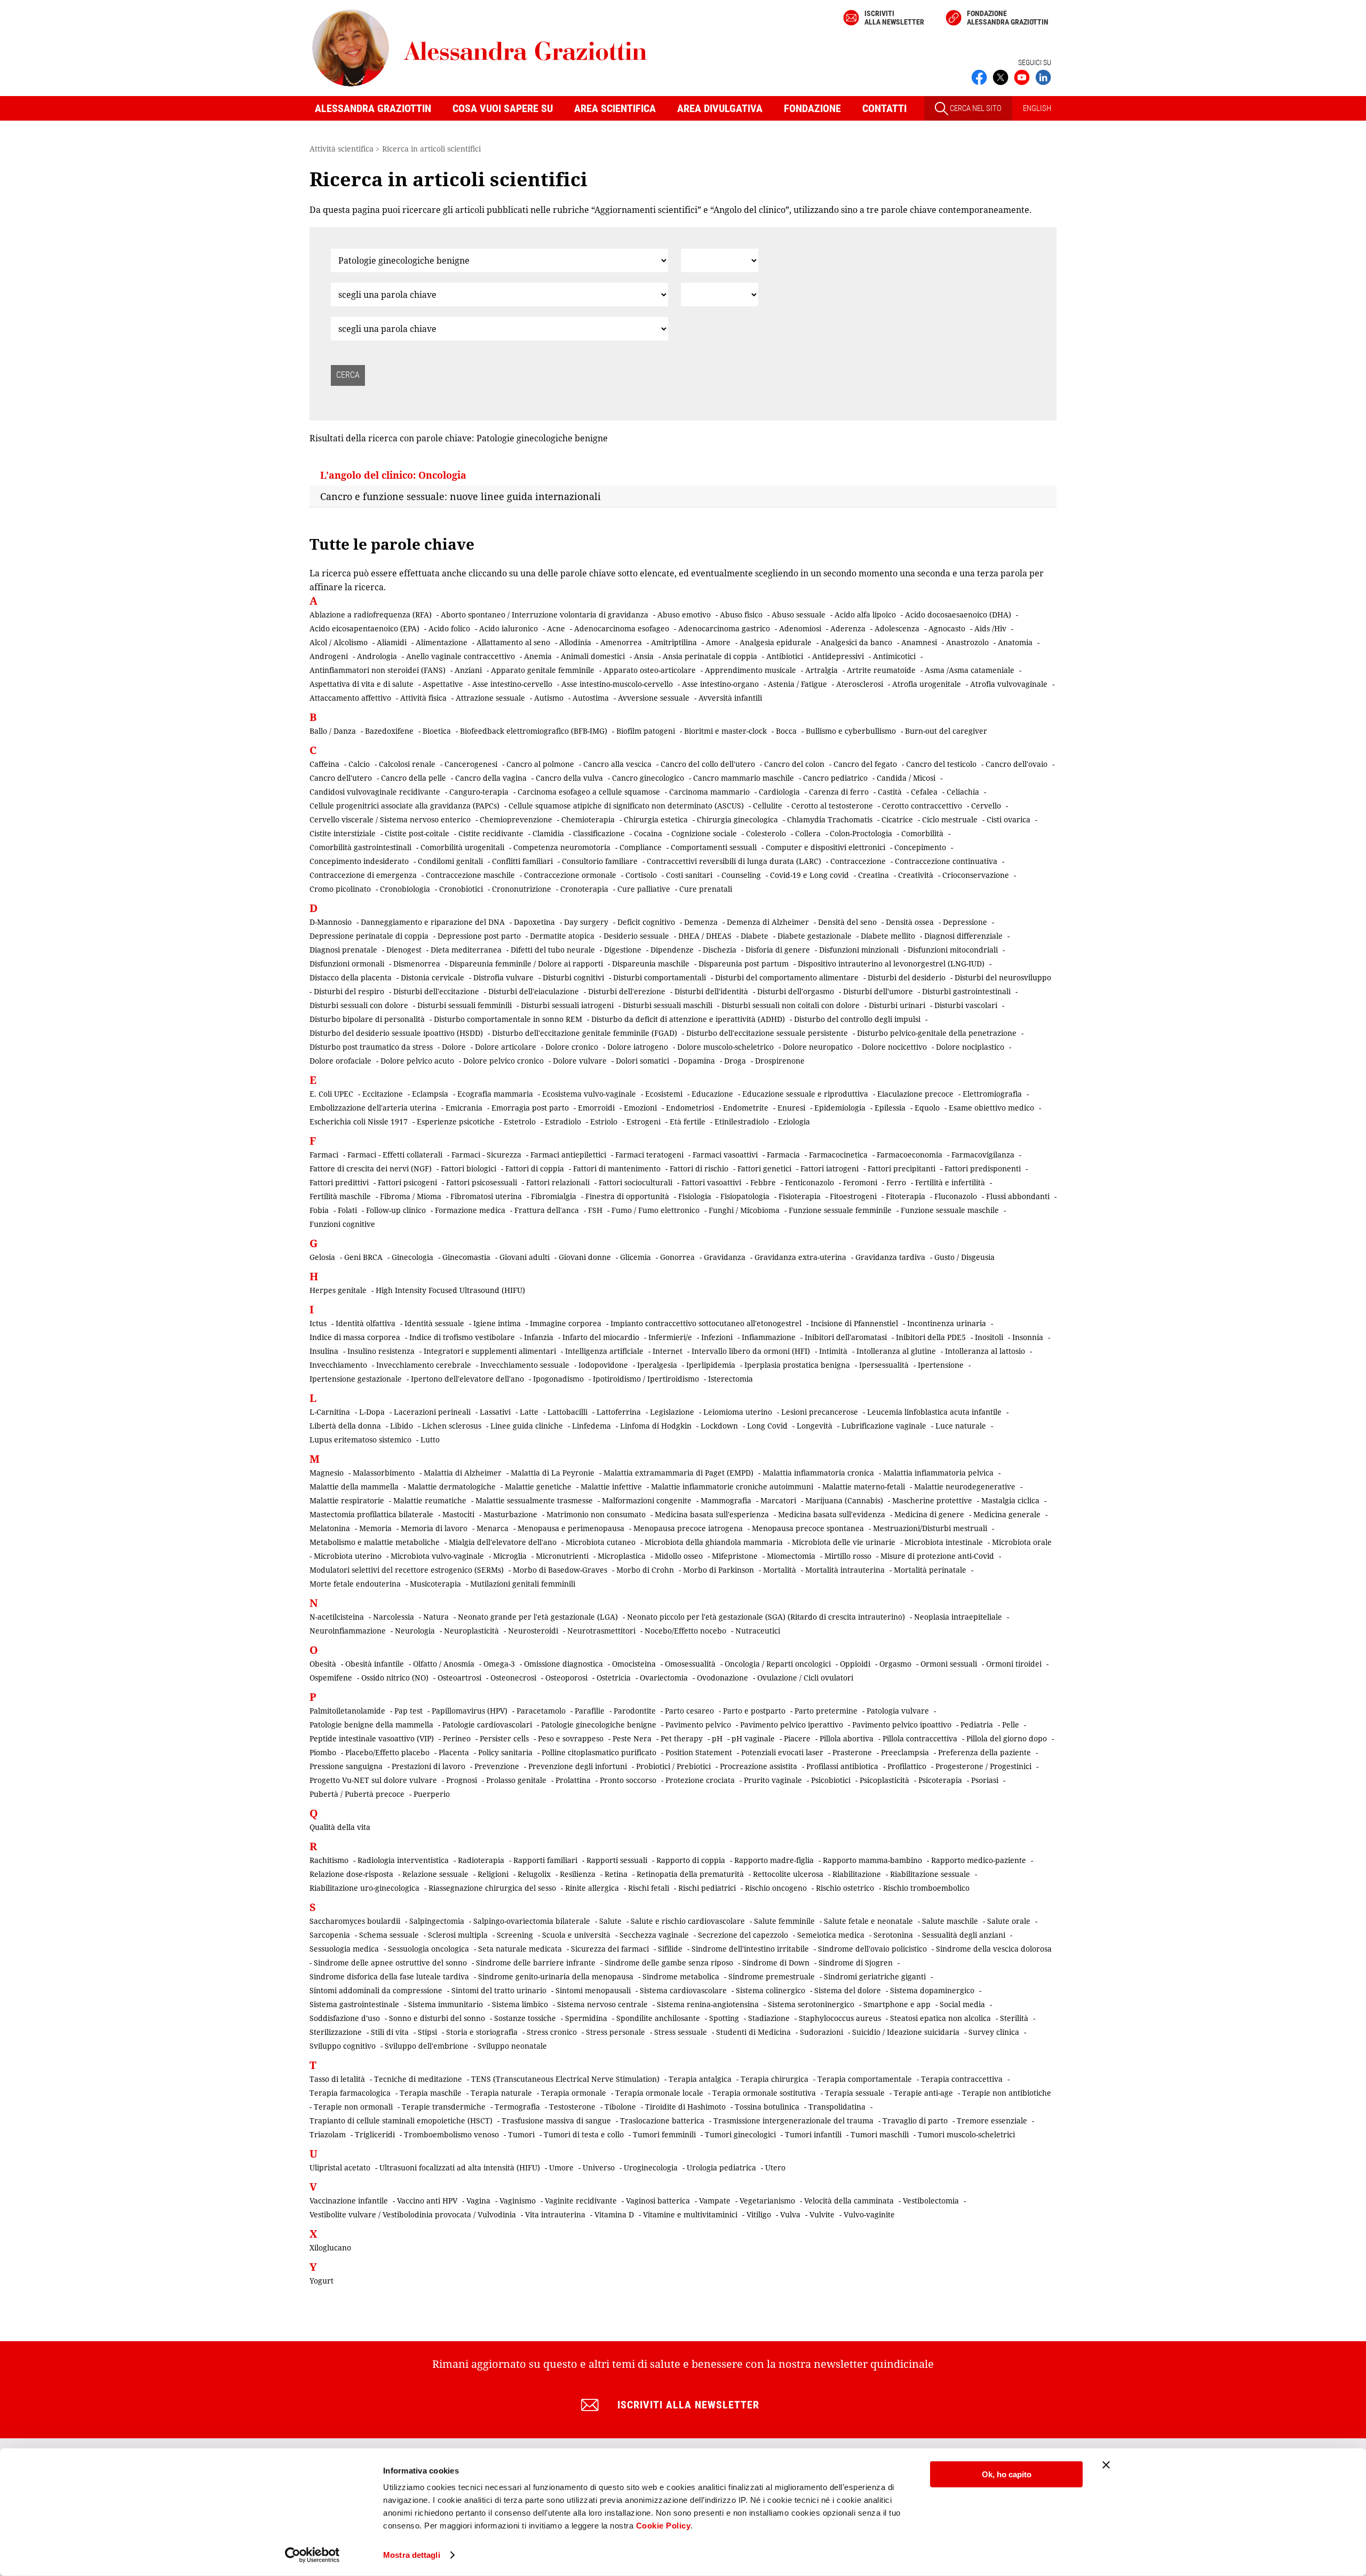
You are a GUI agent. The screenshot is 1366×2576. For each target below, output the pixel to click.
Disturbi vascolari (966, 1005)
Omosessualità (690, 1664)
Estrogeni (644, 1121)
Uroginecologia (651, 2167)
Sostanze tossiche (525, 2018)
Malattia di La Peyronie (553, 1473)
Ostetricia (614, 1678)
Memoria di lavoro (434, 1528)
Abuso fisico (741, 615)
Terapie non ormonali (353, 2107)
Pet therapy (682, 1738)
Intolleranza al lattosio (985, 1351)
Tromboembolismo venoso (451, 2134)
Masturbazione (510, 1514)
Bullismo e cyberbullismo (851, 731)
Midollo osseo (679, 1556)
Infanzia (539, 1337)
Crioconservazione (976, 875)
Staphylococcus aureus (840, 2018)
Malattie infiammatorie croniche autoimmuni (732, 1487)
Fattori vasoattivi (711, 1182)
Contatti (884, 108)
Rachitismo (329, 1860)
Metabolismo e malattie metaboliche (375, 1542)
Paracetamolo (541, 1711)
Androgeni (329, 656)
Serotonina (893, 1935)
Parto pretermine (826, 1711)
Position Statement (699, 1752)
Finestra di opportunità (627, 1196)
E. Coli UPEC (331, 1094)
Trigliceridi (375, 2134)
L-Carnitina (330, 1412)
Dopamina (697, 1061)
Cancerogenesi (471, 764)
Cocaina (648, 833)
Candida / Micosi (906, 778)
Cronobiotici (461, 889)
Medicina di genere (929, 1514)
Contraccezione (858, 861)
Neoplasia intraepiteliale (958, 1617)
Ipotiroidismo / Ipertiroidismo (646, 1379)
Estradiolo (563, 1121)
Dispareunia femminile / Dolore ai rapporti (526, 964)
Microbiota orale (1022, 1542)
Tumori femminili (664, 2134)
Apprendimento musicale (750, 670)
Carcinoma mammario (709, 792)
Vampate (715, 2201)
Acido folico (449, 628)
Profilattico (907, 1766)
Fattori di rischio (699, 1168)
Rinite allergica (592, 1888)
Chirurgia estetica (656, 819)
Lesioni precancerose (820, 1412)
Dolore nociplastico (970, 1047)
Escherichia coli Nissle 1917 (359, 1121)
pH (717, 1738)
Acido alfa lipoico (865, 615)
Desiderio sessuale (636, 936)
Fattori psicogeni (407, 1182)
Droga (735, 1061)
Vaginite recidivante (581, 2201)
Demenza (701, 922)
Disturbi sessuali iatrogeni (567, 1005)
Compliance (641, 847)
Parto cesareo (689, 1711)
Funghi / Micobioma (744, 1210)
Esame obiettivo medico (991, 1108)
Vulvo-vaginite (869, 2214)
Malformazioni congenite (647, 1500)
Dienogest (404, 950)
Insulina (324, 1351)
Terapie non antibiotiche (1007, 2093)
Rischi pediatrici (707, 1888)
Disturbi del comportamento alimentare (787, 977)
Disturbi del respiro (349, 991)
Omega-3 (499, 1664)
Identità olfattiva (366, 1323)
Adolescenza (897, 628)
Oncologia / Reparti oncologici (778, 1664)
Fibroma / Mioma (411, 1196)
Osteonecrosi (513, 1678)
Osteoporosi (566, 1678)
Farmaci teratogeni (649, 1155)
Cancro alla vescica (617, 764)
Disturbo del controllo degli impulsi (857, 1019)
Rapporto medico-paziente (979, 1860)
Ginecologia (412, 1257)
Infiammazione (769, 1337)
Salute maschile (950, 1921)
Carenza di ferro (839, 792)
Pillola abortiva (847, 1738)
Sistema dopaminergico (932, 1990)
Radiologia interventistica (403, 1860)
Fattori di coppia (535, 1168)
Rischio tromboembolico (926, 1888)
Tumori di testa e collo (584, 2134)
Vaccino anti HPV (427, 2201)
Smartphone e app (897, 2004)
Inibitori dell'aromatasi (846, 1337)
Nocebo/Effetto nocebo (685, 1631)
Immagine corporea (566, 1323)
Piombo (323, 1752)
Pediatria (977, 1725)
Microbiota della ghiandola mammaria (714, 1542)
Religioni (493, 1874)
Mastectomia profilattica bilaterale (371, 1514)
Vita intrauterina (555, 2214)
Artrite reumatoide (881, 670)
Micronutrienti (562, 1556)
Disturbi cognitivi (573, 977)
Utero (775, 2167)
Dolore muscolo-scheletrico (725, 1047)
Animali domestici (593, 656)
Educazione (712, 1094)
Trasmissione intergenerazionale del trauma (793, 2121)
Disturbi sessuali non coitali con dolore (791, 1005)
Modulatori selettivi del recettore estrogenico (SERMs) (407, 1570)
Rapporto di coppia (691, 1860)
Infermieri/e (670, 1337)
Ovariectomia (664, 1678)
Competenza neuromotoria (562, 847)
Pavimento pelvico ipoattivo (902, 1725)
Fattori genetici (764, 1168)
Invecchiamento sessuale (525, 1365)
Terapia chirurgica (775, 2079)
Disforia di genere (778, 950)
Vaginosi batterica (658, 2201)
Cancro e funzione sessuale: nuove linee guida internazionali (460, 496)
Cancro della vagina (491, 778)
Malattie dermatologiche (452, 1487)
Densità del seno (847, 922)
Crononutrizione (522, 889)
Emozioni (640, 1108)
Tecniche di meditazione (418, 2079)
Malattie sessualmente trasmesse (534, 1500)
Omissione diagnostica (563, 1664)
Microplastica (622, 1556)
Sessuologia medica (344, 1949)
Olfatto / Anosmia (444, 1664)
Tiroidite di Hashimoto (685, 2107)
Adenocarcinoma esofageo (622, 628)
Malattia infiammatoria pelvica (938, 1473)
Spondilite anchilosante (658, 2018)
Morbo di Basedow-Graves (560, 1570)
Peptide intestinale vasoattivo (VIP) (372, 1738)
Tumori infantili (813, 2134)
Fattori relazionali (558, 1182)
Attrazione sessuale (490, 698)
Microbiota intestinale (944, 1542)
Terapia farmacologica (350, 2093)
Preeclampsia (905, 1752)
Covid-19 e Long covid (809, 875)
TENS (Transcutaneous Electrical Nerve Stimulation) (565, 2079)
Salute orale (1009, 1921)
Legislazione (672, 1412)
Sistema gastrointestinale (354, 2004)
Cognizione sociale (704, 833)
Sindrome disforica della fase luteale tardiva (389, 1976)
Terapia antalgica (700, 2079)
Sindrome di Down (776, 1963)
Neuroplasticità (471, 1631)
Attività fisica (423, 698)
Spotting (724, 2018)
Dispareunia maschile (651, 964)
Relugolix (534, 1874)
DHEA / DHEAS (705, 936)
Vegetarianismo (767, 2201)
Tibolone (620, 2107)
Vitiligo (759, 2214)
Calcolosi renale (407, 764)
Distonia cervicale (432, 977)
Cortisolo (641, 875)
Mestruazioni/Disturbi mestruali (930, 1528)
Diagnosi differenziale (963, 936)
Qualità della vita (340, 1827)
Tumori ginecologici (740, 2134)
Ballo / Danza (333, 731)
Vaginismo (518, 2201)
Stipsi (427, 2032)
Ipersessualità (884, 1365)
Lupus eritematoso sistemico (360, 1440)
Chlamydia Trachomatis (830, 819)
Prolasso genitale (516, 1780)
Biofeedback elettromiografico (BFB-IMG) (534, 731)
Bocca (786, 731)
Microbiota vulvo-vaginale (437, 1556)
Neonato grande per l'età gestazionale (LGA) (538, 1617)
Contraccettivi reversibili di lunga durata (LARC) (734, 861)
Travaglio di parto (915, 2121)
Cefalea (924, 792)
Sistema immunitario (446, 2004)
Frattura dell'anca (547, 1210)
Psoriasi (985, 1780)
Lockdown (719, 1426)
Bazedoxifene (389, 731)
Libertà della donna (345, 1426)
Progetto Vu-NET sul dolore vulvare (373, 1780)
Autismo (549, 698)
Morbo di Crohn (645, 1570)
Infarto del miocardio (601, 1337)
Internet (668, 1351)
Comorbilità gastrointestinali (360, 847)
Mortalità (780, 1570)
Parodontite (635, 1711)
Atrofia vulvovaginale (1009, 684)
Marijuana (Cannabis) (844, 1500)
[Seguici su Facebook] (979, 76)
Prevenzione (497, 1766)
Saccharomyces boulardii (355, 1921)
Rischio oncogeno (776, 1888)
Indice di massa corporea (355, 1337)
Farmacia (783, 1155)
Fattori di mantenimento (617, 1168)
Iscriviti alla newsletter (894, 18)
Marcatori (778, 1500)
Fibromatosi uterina (486, 1196)
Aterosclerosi (860, 684)
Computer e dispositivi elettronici (825, 847)
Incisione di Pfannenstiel (854, 1323)
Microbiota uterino (348, 1556)
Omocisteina (634, 1664)
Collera (808, 833)
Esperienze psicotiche (456, 1121)
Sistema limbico (520, 2004)
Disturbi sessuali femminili (464, 1005)
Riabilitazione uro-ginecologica (364, 1888)
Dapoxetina (534, 922)
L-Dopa (372, 1412)
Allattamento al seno (513, 642)
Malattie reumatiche (430, 1500)
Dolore (454, 1047)
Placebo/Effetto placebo (387, 1752)
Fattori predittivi (339, 1182)
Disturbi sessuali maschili (668, 1005)
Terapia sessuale (855, 2093)
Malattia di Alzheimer (463, 1473)
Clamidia (548, 833)
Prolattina (573, 1780)
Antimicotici (894, 656)
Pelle (1011, 1725)
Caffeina (324, 764)
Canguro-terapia (479, 792)
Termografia (517, 2107)
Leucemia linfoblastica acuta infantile (934, 1412)
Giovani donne (585, 1257)
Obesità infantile (375, 1664)
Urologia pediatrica (721, 2167)
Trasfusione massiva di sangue (556, 2121)
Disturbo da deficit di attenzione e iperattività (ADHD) (688, 1019)
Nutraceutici (758, 1631)
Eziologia (794, 1121)
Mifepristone (735, 1556)
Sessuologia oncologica (428, 1949)
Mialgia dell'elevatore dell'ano (503, 1542)
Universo (599, 2167)
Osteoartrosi (459, 1678)
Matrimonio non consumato (596, 1514)
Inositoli (989, 1337)
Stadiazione (769, 2018)
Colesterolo (766, 833)
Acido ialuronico (509, 628)
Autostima (591, 698)
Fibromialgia (554, 1196)
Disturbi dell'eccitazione (436, 991)
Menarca (493, 1528)
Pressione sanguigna (346, 1766)
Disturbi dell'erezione (627, 991)
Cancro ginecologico (648, 778)
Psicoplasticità (884, 1780)
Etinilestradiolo (742, 1121)
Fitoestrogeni (853, 1196)
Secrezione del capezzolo (743, 1935)
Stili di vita (390, 2032)
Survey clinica (994, 2032)
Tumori (521, 2134)
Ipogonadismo (558, 1379)
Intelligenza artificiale (604, 1351)
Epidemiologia (840, 1108)
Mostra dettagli (412, 2555)
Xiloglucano (330, 2248)
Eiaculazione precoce (915, 1094)
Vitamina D (614, 2214)
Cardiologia (779, 792)
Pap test (408, 1711)
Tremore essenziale (992, 2121)
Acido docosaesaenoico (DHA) (958, 615)
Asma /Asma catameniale (970, 670)
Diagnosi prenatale (343, 950)
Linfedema (591, 1426)
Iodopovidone (603, 1365)
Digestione (623, 950)
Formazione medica (470, 1210)
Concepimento (920, 847)
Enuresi (791, 1108)
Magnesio (327, 1473)
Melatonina (330, 1528)
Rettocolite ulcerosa (788, 1874)
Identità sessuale (434, 1323)
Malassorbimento (384, 1473)
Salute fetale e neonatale (868, 1921)
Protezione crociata (700, 1780)
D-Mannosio (331, 922)
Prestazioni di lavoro (428, 1766)
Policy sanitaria (505, 1752)
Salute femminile (784, 1921)
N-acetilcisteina (337, 1617)
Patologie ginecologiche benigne (599, 1725)
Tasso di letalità (337, 2079)
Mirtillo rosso (848, 1556)
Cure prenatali (706, 889)
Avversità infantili (730, 698)
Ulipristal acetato (340, 2167)
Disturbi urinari (897, 1005)
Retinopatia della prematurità (690, 1874)
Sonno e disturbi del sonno (437, 2018)
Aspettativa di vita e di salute (362, 684)
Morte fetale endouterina (355, 1584)
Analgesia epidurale (776, 642)
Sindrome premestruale (772, 1976)
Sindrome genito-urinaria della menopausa (556, 1976)
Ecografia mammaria (495, 1094)
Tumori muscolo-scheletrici (966, 2134)
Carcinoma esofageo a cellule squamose (589, 792)
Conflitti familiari (522, 861)
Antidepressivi (838, 656)
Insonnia (1028, 1337)
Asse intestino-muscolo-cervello (617, 684)
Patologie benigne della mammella (371, 1725)
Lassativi (495, 1412)
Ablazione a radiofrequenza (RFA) (371, 615)
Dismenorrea (417, 964)
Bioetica (437, 731)
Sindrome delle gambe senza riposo (669, 1963)
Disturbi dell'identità (711, 991)
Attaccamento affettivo (350, 698)
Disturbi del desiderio (907, 977)
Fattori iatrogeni (829, 1168)
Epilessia (890, 1108)
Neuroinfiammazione (348, 1631)
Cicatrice (897, 819)
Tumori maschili (880, 2134)
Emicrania (464, 1108)
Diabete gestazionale (815, 936)
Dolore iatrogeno (638, 1047)
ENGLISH (1037, 108)
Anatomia (1015, 642)
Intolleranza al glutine (896, 1351)
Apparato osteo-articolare (650, 670)
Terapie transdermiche (444, 2107)
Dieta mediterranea (466, 950)
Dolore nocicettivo (894, 1047)
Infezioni (717, 1337)
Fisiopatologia (745, 1196)
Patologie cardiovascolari (487, 1725)
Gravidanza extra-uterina (800, 1257)
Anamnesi (919, 642)
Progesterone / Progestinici (983, 1766)
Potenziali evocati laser (782, 1752)
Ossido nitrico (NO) (395, 1678)
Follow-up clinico (396, 1210)
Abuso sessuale (799, 615)
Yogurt (321, 2281)
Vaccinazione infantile (349, 2201)
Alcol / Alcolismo (339, 642)
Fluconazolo (956, 1196)
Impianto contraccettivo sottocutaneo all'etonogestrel (706, 1323)
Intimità (833, 1351)
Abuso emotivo (684, 615)
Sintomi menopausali (593, 1990)
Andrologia (377, 656)
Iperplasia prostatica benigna (797, 1365)
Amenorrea (621, 642)
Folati (347, 1210)
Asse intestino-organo (720, 684)
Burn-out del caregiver (946, 731)
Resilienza (578, 1874)
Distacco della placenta (351, 977)
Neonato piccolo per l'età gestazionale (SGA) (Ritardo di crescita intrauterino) (766, 1617)
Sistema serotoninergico (811, 2004)
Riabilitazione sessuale (930, 1874)
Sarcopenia (330, 1935)
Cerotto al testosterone (832, 806)
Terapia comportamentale (865, 2079)
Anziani (468, 670)
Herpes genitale (338, 1290)
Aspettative (443, 684)
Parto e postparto (754, 1711)
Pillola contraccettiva (920, 1738)
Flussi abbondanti (1018, 1196)
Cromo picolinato (340, 889)
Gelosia (322, 1257)
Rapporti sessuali (617, 1860)
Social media (962, 2004)
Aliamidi (392, 642)
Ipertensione (941, 1365)
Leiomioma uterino (738, 1412)
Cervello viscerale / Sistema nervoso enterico (390, 819)
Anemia (538, 656)
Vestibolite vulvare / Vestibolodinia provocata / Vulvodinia (413, 2214)
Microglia (510, 1556)
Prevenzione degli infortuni (578, 1766)
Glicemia (636, 1257)
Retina (616, 1874)
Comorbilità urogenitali (462, 847)
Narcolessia (394, 1617)
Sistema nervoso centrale (602, 2004)
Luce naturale (961, 1426)
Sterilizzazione (336, 2032)
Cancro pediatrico (835, 778)
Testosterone (572, 2107)
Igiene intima (497, 1323)
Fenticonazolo (809, 1182)
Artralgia (821, 670)
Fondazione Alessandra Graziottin (1008, 18)
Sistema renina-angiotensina (708, 2004)
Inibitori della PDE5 (931, 1337)
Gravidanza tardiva (890, 1257)
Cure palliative (644, 889)
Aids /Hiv (990, 628)
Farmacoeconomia (910, 1155)
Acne (556, 628)
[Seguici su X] (1000, 76)
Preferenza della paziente (984, 1752)
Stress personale (616, 2032)
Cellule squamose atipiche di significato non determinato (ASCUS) (626, 806)
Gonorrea (677, 1257)
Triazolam (328, 2134)
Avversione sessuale (654, 698)
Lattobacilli (567, 1412)
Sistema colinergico (771, 1990)
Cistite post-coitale (417, 833)
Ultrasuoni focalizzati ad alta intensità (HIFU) (460, 2167)
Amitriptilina (674, 642)
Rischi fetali (649, 1888)
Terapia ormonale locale (659, 2093)
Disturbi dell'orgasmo (796, 991)
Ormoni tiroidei (1014, 1664)
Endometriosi (690, 1108)
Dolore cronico (572, 1047)
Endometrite (746, 1108)
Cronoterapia (584, 889)
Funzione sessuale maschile (950, 1210)
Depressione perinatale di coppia (369, 936)
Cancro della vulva (569, 778)
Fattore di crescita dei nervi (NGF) (371, 1168)
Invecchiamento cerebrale (424, 1365)
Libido (402, 1426)
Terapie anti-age (923, 2093)
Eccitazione (383, 1094)
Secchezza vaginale (654, 1935)
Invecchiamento (338, 1365)
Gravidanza (725, 1257)
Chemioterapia (588, 819)
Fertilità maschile (340, 1196)
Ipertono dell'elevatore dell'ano (467, 1379)
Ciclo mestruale (950, 819)
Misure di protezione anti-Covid (937, 1556)
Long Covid (767, 1426)
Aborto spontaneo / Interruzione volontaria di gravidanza (545, 615)
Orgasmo (895, 1664)
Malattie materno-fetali (864, 1487)
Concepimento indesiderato (359, 861)
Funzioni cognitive (342, 1224)
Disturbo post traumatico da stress (371, 1047)
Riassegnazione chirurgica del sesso (492, 1888)
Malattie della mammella (354, 1487)
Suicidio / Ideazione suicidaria (906, 2032)
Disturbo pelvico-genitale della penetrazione (937, 1033)
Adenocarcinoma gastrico (724, 628)
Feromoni (860, 1182)
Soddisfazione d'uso (345, 2018)
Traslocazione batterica (662, 2121)
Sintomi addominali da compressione (376, 1990)
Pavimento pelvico (698, 1725)
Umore (561, 2167)
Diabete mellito (888, 936)
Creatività (916, 875)
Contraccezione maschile (470, 875)
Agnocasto (947, 628)
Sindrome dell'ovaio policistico (872, 1949)
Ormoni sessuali (949, 1664)
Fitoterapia (906, 1196)
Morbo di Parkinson (718, 1570)
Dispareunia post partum (744, 964)
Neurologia (415, 1631)
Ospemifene (331, 1678)
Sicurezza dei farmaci (610, 1949)
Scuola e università (576, 1935)
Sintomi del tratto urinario (499, 1990)
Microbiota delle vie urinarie (844, 1542)
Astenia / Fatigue (797, 684)
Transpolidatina (837, 2107)
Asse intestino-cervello (512, 684)
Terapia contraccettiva (962, 2079)
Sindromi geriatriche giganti (875, 1976)
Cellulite (768, 806)
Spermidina (586, 2018)
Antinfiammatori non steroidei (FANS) (378, 670)
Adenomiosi (800, 628)
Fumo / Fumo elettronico (656, 1210)
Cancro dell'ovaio (1016, 764)
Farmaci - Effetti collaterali (395, 1155)
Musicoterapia (435, 1584)
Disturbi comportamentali (660, 977)
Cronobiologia (405, 889)
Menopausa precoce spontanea (808, 1528)
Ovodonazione (722, 1678)
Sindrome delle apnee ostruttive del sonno (390, 1963)
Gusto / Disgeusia (964, 1257)
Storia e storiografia (482, 2032)
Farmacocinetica (838, 1155)
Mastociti (458, 1514)
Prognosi (462, 1780)
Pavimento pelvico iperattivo (792, 1725)
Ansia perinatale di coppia (710, 656)
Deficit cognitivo (646, 922)
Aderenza (848, 628)
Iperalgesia (657, 1365)
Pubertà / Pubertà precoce (357, 1794)
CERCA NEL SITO (975, 108)
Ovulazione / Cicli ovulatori (805, 1678)
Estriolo (604, 1121)
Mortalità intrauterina (845, 1570)
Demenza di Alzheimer (768, 922)
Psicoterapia (940, 1780)
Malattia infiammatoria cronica (818, 1473)
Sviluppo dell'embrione (427, 2046)
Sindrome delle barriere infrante (536, 1963)
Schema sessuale (389, 1935)
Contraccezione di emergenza (363, 875)
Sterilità (1014, 2018)
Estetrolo (520, 1121)
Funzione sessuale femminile (840, 1210)
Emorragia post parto (530, 1108)
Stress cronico (552, 2032)
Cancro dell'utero (341, 778)
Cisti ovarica (1008, 819)
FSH (595, 1210)
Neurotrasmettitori (601, 1631)
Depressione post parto (479, 936)
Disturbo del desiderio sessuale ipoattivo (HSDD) (396, 1033)
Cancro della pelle (414, 778)
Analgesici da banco (856, 642)
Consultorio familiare (600, 861)
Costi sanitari (689, 875)
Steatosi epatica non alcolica (940, 2018)
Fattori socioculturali (636, 1182)
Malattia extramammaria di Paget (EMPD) (678, 1473)
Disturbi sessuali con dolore (359, 1005)
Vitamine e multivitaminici (690, 2214)
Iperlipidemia (711, 1365)
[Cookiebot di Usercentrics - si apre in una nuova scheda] (312, 2555)
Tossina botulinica (767, 2107)
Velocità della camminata (849, 2201)
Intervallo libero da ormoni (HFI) (751, 1351)
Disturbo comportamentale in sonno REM (508, 1019)
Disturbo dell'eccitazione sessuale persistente (767, 1033)
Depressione (965, 922)
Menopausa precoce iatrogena (688, 1528)
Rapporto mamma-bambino (872, 1860)
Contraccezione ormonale (570, 875)
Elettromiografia (992, 1094)
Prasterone (852, 1752)
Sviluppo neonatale (512, 2046)
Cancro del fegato (865, 764)
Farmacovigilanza (983, 1155)
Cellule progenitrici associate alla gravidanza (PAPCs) (404, 806)
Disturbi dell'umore (878, 991)
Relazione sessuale (435, 1874)
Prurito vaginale (773, 1780)
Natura (436, 1617)
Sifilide (670, 1949)
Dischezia (720, 950)
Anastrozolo (967, 642)
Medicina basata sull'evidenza (832, 1514)
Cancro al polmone (540, 764)
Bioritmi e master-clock (725, 731)
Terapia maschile (431, 2093)
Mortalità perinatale (930, 1570)
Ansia (644, 656)
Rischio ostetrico (845, 1888)
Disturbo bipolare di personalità (367, 1019)
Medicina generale (1007, 1514)
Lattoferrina (619, 1412)
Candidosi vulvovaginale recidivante (375, 792)
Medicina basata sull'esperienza (712, 1514)
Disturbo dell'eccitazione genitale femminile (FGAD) (585, 1033)
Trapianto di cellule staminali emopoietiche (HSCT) (401, 2121)
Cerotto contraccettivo (922, 806)
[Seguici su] (1022, 76)
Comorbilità (922, 833)
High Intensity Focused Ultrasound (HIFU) (450, 1290)
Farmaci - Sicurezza (486, 1155)
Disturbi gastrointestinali (966, 991)
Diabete (755, 936)
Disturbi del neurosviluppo (1003, 977)
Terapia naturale (501, 2093)
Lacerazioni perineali (432, 1412)
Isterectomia (730, 1379)
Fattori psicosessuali (482, 1182)
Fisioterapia (800, 1196)
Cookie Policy (664, 2526)
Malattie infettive (611, 1487)
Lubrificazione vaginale (884, 1426)
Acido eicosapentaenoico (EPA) (364, 628)
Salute (610, 1921)
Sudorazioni (821, 2032)
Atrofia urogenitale (927, 684)
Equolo (927, 1108)
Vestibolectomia (931, 2201)
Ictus (318, 1323)
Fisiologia (695, 1196)
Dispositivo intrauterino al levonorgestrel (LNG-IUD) (891, 964)
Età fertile (688, 1121)
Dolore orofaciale (340, 1061)
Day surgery (586, 922)
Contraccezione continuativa (946, 861)
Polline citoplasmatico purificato (599, 1752)
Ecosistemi (664, 1094)
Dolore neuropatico (818, 1047)
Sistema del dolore (848, 1990)
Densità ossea (910, 922)
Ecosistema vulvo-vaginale (589, 1094)
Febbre (763, 1182)
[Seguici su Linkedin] (1043, 76)
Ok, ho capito (1007, 2474)
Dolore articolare (506, 1047)
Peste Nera (632, 1738)
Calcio (359, 764)
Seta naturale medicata (520, 1949)
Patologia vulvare (898, 1711)
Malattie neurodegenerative (965, 1487)
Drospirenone (780, 1061)
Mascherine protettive (932, 1500)
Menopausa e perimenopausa (571, 1528)
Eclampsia (430, 1094)
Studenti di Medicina (753, 2032)
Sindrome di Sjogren (856, 1963)
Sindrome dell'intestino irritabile (750, 1949)
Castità (890, 792)
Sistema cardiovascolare (683, 1990)
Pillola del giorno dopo (1007, 1738)
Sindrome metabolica (681, 1976)
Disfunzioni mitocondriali (953, 950)
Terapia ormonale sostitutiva (764, 2093)
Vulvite (822, 2214)
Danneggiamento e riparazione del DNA (433, 922)
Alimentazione (442, 642)
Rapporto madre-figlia (774, 1860)
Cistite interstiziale (343, 833)
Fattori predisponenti (983, 1168)
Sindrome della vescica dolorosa (994, 1949)
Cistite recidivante (491, 833)
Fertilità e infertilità (950, 1182)
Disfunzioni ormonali (347, 964)
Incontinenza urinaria (947, 1323)
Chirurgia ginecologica (737, 819)
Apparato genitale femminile (543, 670)
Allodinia (575, 642)
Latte (529, 1412)
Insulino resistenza (381, 1351)
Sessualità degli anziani (964, 1935)
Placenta (454, 1752)
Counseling (741, 875)
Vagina (478, 2201)
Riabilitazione (857, 1874)
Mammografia (726, 1500)
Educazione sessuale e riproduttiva (805, 1094)
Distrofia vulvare (503, 977)
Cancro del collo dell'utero (708, 764)
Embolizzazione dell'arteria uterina (373, 1108)
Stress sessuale (681, 2032)
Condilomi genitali (450, 861)
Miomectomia (791, 1556)
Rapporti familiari (545, 1860)
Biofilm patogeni (646, 731)
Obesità (323, 1664)
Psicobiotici (831, 1780)
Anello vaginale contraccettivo (460, 656)
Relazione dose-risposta (351, 1874)
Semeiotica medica (831, 1935)
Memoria (375, 1528)
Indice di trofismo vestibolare (462, 1337)
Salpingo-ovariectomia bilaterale (532, 1921)
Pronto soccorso (628, 1780)
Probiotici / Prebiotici (673, 1766)
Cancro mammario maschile (744, 778)
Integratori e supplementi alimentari (490, 1351)
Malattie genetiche (538, 1487)
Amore (718, 642)
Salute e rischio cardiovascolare (688, 1921)
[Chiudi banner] (1106, 2465)
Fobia (319, 1210)
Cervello (986, 806)
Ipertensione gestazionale (356, 1379)
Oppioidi (855, 1664)
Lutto (430, 1440)
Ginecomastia (466, 1257)
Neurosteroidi (533, 1631)
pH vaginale (753, 1738)
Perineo (457, 1738)
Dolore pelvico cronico (503, 1061)
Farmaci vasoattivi (725, 1155)
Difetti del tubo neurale (553, 950)
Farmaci (324, 1155)
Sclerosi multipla (458, 1935)
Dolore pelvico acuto (417, 1061)
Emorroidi (596, 1108)
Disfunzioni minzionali (859, 950)
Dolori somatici (642, 1061)
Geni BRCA (363, 1257)
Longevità (815, 1426)
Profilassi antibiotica (842, 1766)
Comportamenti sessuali (714, 847)
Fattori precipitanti (902, 1168)
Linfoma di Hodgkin (656, 1426)
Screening (515, 1935)
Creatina (873, 875)
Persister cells (504, 1738)
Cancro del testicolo (941, 764)
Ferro (896, 1182)
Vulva (790, 2214)
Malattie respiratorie (347, 1500)
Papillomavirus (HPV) (470, 1711)
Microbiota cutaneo (601, 1542)
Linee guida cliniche (527, 1426)
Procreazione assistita (759, 1766)
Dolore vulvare (580, 1061)
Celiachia (963, 792)
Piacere (797, 1738)
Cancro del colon (794, 764)
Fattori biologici (468, 1168)
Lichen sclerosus (452, 1426)
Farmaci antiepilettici (568, 1155)
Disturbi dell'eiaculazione (534, 991)
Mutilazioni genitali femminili (523, 1584)
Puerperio (432, 1794)
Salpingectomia (437, 1921)
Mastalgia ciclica (1010, 1500)
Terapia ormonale (574, 2093)
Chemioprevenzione (516, 819)
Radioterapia (481, 1860)
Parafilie (590, 1711)
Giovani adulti (525, 1257)
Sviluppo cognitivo (343, 2046)
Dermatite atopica (562, 936)
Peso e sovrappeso (571, 1738)
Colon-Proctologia (861, 833)
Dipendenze (672, 950)
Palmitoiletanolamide (347, 1711)
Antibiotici (785, 656)
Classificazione (599, 833)
